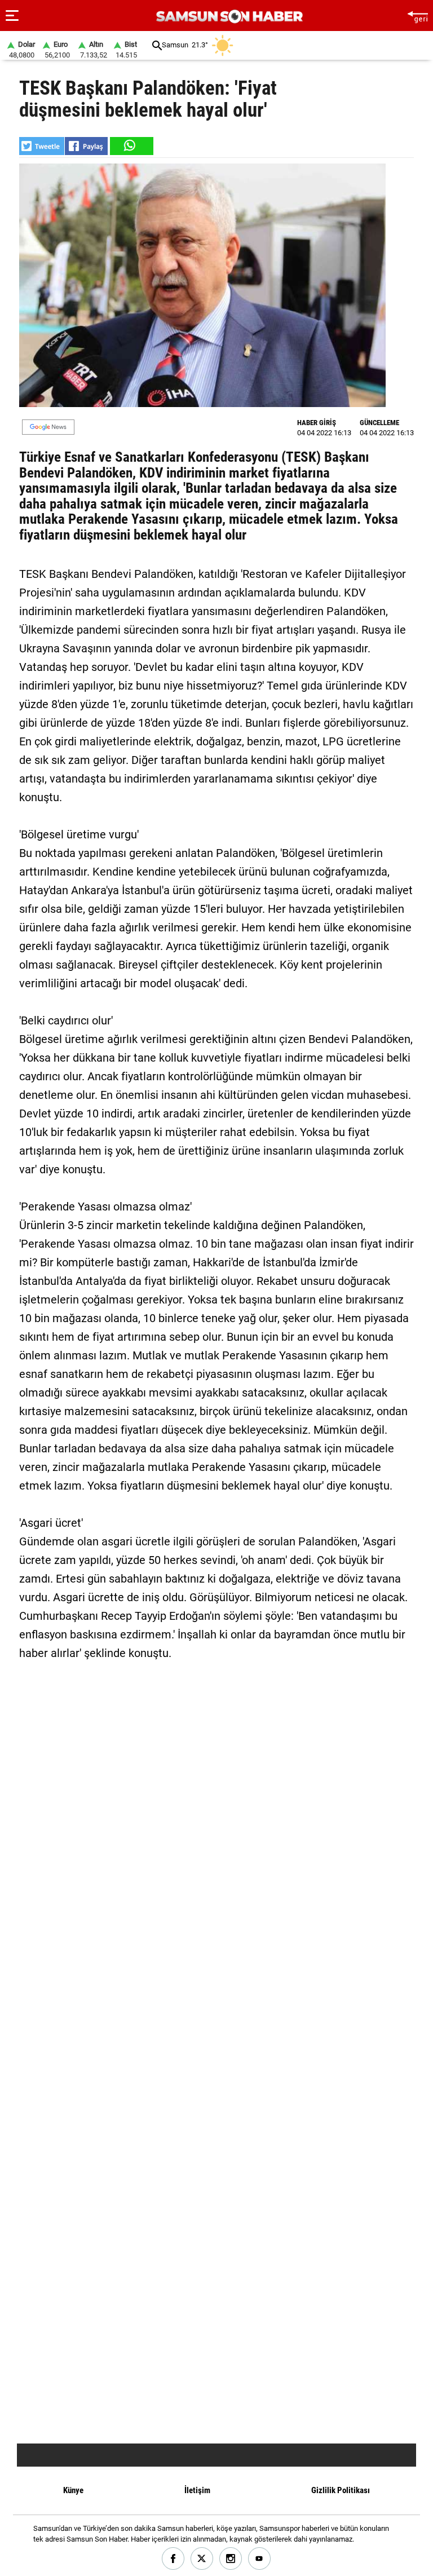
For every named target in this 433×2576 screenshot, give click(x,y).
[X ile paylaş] (42, 146)
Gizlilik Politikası (341, 2490)
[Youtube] (260, 2559)
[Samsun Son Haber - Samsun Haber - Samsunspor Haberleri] (228, 17)
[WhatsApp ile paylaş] (131, 146)
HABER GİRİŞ (317, 423)
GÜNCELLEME (379, 423)
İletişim (197, 2490)
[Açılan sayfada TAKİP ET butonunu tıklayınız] (48, 427)
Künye (73, 2490)
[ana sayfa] (417, 16)
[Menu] (12, 16)
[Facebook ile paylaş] (86, 146)
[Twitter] (202, 2559)
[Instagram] (231, 2559)
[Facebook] (173, 2559)
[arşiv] (157, 45)
